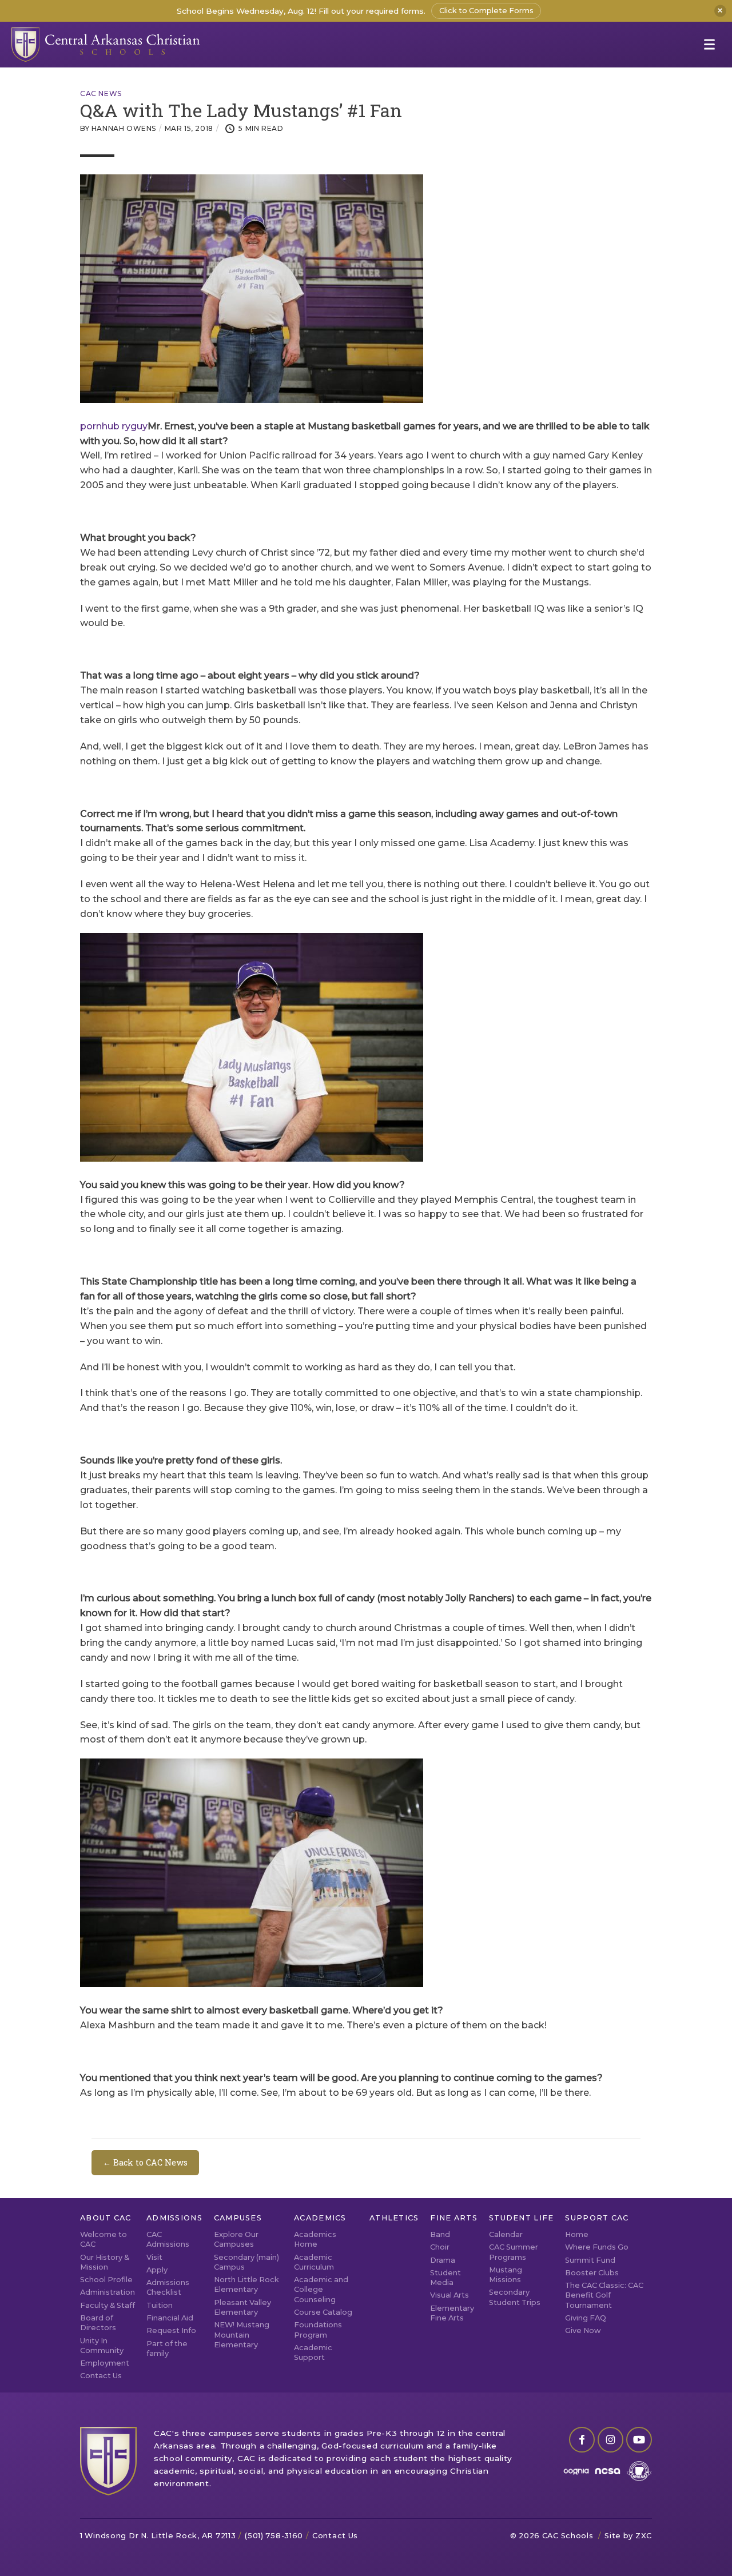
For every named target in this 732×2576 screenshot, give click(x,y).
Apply (157, 2270)
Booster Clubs (592, 2273)
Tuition (160, 2305)
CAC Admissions (168, 2239)
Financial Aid (170, 2318)
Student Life (521, 2218)
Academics (320, 2218)
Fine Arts (454, 2218)
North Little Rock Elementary (246, 2284)
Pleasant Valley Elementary (242, 2307)
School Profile (106, 2280)
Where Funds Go (597, 2247)
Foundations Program (318, 2330)
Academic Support (313, 2352)
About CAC (106, 2218)
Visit (154, 2257)
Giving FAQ (586, 2318)
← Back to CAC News (145, 2162)
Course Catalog (323, 2312)
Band (440, 2234)
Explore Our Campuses (236, 2239)
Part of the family (167, 2348)
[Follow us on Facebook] (582, 2440)
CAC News (101, 94)
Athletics (394, 2218)
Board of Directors (98, 2323)
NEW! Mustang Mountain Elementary (242, 2335)
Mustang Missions (506, 2275)
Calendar (506, 2234)
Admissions (174, 2218)
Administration (108, 2292)
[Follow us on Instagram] (610, 2440)
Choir (440, 2247)
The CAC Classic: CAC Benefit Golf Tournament (604, 2295)
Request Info (171, 2330)
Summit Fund (590, 2260)
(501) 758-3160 (274, 2536)
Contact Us (101, 2376)
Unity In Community (102, 2346)
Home (577, 2234)
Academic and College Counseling (321, 2290)
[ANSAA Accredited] (639, 2471)
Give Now (583, 2330)
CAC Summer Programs (514, 2252)
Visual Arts (449, 2295)
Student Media (445, 2278)
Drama (443, 2260)
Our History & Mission (105, 2262)
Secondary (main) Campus (246, 2262)
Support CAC (597, 2218)
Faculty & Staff (108, 2305)
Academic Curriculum (314, 2262)
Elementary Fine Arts (452, 2313)
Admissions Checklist (168, 2287)
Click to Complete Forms (486, 11)
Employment (105, 2363)
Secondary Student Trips (515, 2297)
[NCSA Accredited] (608, 2471)
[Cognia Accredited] (576, 2471)
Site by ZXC (628, 2536)
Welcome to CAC (104, 2239)
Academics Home (315, 2239)
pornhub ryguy (114, 426)
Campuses (238, 2218)
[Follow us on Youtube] (639, 2440)
